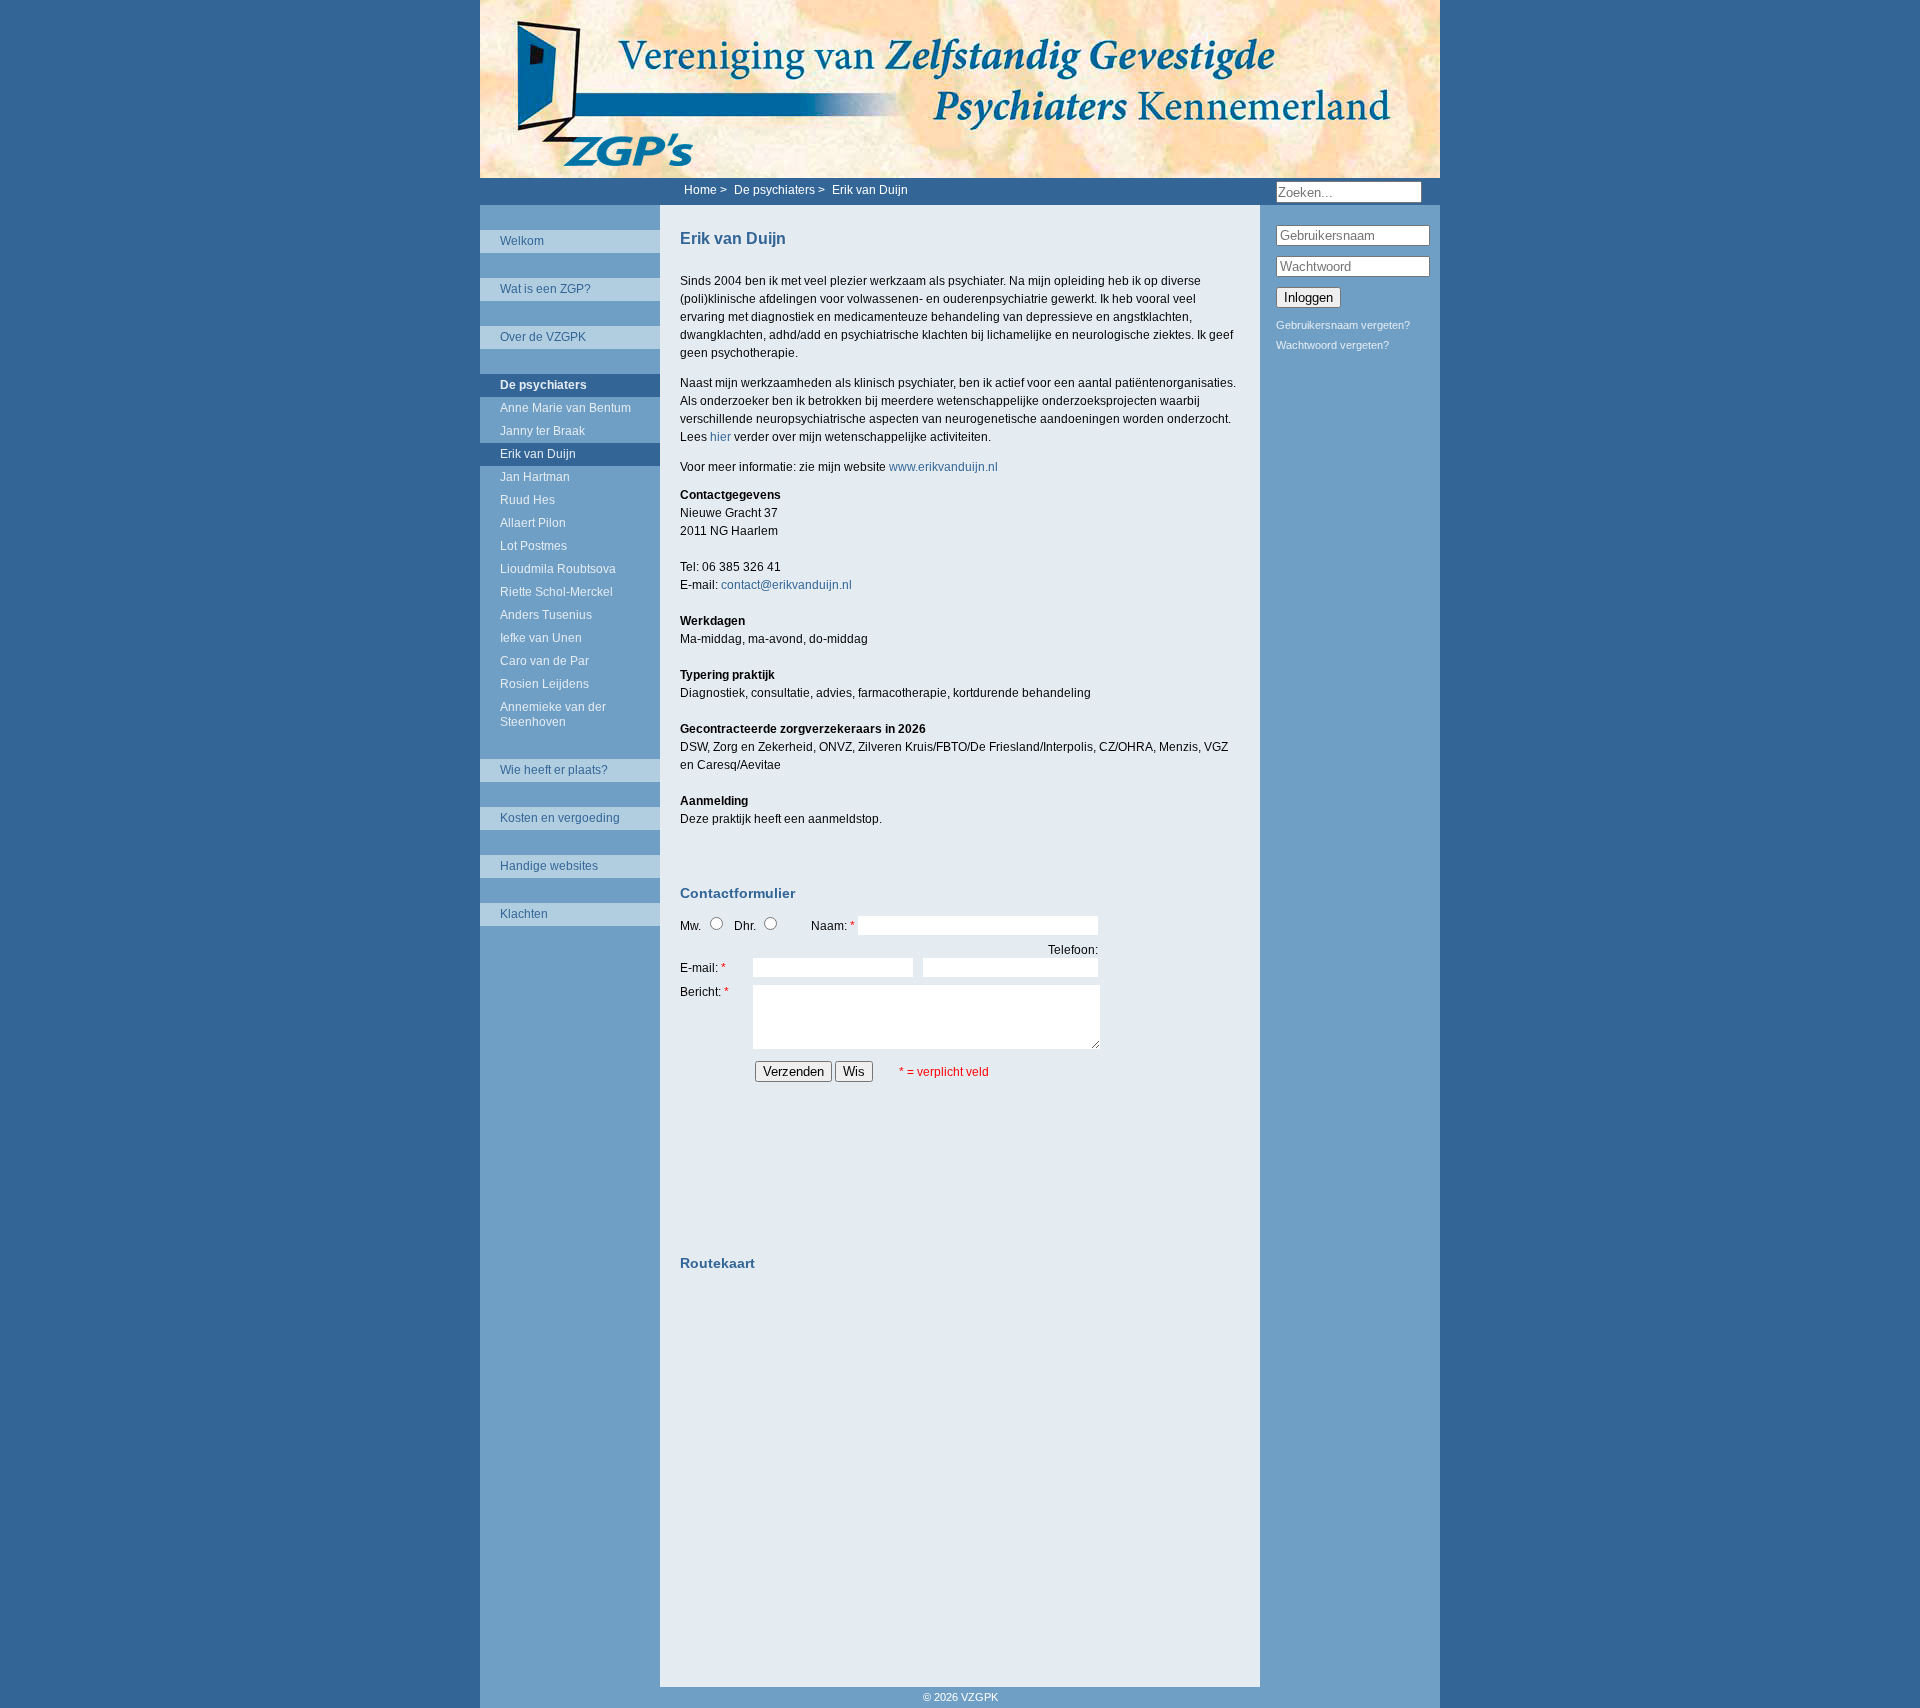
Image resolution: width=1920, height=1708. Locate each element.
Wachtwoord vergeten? (1332, 345)
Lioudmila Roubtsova (558, 569)
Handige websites (549, 866)
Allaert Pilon (533, 523)
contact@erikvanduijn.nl (786, 585)
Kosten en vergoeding (560, 818)
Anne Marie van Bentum (565, 408)
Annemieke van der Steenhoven (553, 714)
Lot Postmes (533, 546)
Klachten (524, 914)
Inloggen (1308, 297)
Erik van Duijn (538, 454)
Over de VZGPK (543, 337)
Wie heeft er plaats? (554, 770)
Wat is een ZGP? (545, 289)
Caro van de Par (544, 661)
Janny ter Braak (542, 431)
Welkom (522, 241)
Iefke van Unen (541, 638)
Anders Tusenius (546, 615)
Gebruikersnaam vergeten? (1343, 325)
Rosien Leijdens (544, 684)
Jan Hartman (535, 477)
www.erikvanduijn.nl (943, 467)
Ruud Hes (527, 500)
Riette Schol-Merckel (556, 592)
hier (720, 437)
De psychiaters (543, 385)
